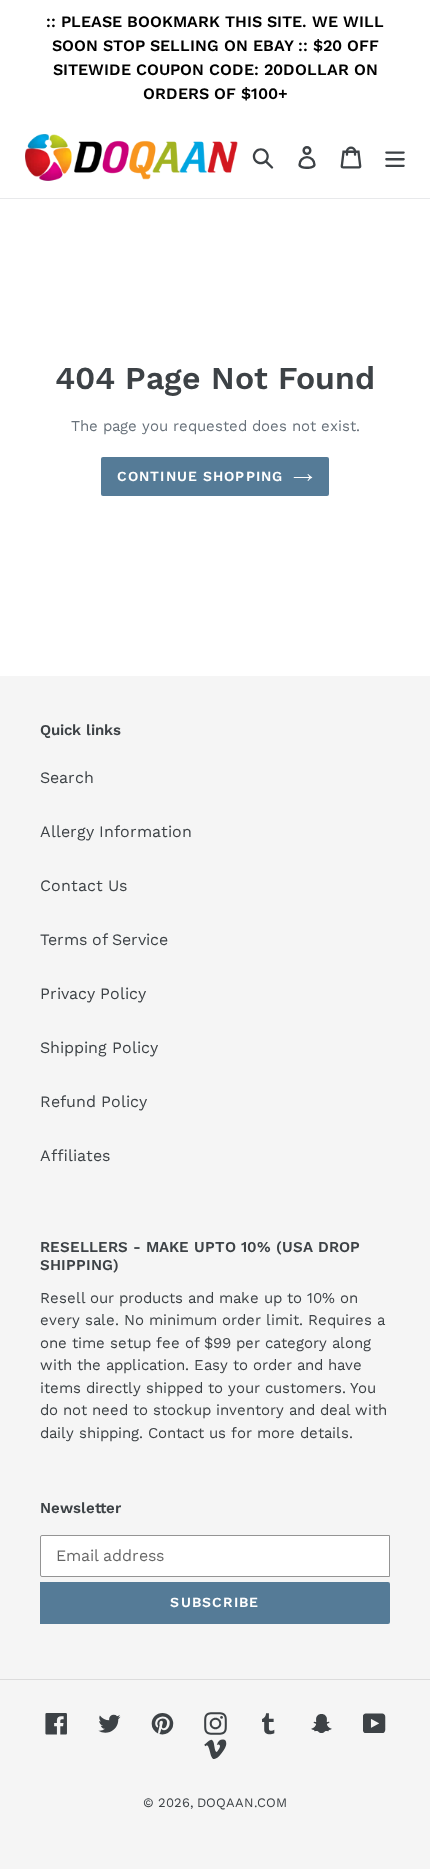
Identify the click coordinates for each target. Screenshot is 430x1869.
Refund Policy (93, 1101)
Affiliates (75, 1155)
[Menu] (395, 157)
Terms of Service (104, 939)
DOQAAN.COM (242, 1802)
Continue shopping (200, 476)
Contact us (187, 1433)
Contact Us (83, 885)
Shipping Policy (99, 1047)
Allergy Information (116, 831)
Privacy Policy (93, 993)
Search (67, 777)
